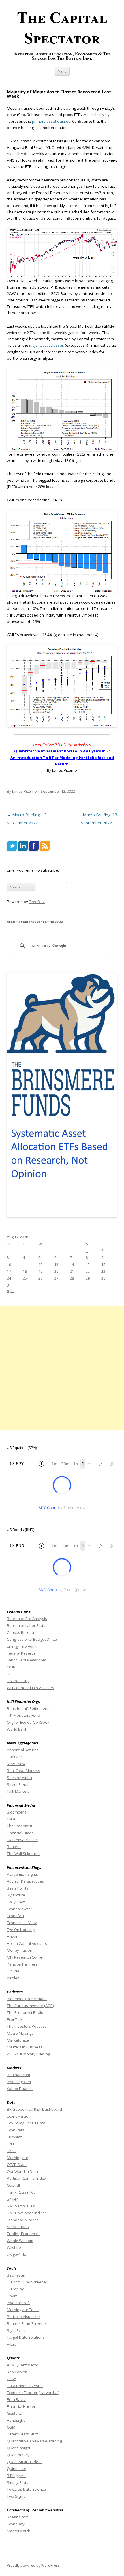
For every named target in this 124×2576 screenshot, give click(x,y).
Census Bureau (20, 1632)
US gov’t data (18, 2254)
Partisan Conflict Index (27, 2178)
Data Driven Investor (25, 2386)
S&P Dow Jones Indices (27, 2213)
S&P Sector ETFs (21, 2206)
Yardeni (14, 1978)
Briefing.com (18, 2517)
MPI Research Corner (25, 1957)
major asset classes (47, 345)
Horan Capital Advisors (27, 1943)
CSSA (12, 2379)
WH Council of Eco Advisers (31, 1688)
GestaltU (15, 2413)
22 (88, 1271)
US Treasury (18, 1681)
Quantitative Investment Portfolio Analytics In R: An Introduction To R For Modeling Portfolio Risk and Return (62, 757)
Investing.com (19, 2082)
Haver (12, 1936)
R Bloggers (17, 2476)
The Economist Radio (25, 2012)
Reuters (14, 1847)
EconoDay (16, 2524)
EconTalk (15, 2019)
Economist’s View (22, 1923)
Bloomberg (16, 1812)
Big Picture (16, 1895)
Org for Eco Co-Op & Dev (28, 1722)
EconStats (16, 2130)
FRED (11, 2144)
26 (40, 1278)
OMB (11, 1667)
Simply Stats (18, 2482)
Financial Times (20, 1833)
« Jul (11, 1290)
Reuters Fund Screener (27, 2323)
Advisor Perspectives (25, 1881)
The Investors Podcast (26, 2026)
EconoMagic (17, 2116)
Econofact (16, 1916)
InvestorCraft (18, 2303)
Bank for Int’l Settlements (29, 1708)
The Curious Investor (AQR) (30, 2006)
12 (40, 1264)
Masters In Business (25, 2047)
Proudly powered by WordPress (33, 2565)
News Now (16, 1764)
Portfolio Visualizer (24, 2317)
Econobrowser (20, 1909)
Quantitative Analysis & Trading (34, 2441)
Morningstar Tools (23, 2310)
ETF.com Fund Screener (27, 2282)
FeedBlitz (37, 902)
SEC (10, 1674)
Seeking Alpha (19, 1778)
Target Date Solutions (26, 2337)
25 (25, 1278)
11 (25, 1264)
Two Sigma (16, 2496)
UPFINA (13, 1971)
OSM (11, 2427)
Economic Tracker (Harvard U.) (33, 2393)
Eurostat (14, 2137)
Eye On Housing (21, 1930)
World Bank (17, 1729)
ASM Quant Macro (23, 2365)
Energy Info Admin (23, 1646)
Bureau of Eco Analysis (27, 1619)
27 (56, 1278)
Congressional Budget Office (32, 1639)
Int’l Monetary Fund (24, 1715)
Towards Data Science (26, 2489)
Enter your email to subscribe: (33, 870)
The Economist (20, 1826)
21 (72, 1271)
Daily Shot (16, 1902)
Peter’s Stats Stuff (22, 2434)
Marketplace (18, 2040)
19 (40, 1271)
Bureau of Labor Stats (26, 1625)
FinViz (12, 2296)
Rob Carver (17, 2372)
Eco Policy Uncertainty (26, 2123)
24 (9, 1278)
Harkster (15, 1757)
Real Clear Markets (24, 1771)
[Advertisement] (62, 1368)
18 (25, 1271)
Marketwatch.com (22, 1840)
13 (56, 1264)
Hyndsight (16, 2420)
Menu (62, 71)
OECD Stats (17, 2165)
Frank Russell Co (21, 2192)
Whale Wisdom (20, 2241)
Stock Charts (18, 2227)
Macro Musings (20, 2033)
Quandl (13, 2185)
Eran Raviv (17, 2399)
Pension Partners (22, 1964)
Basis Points (18, 1888)
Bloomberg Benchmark (27, 1999)
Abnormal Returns (23, 1750)
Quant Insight (19, 2448)
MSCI (11, 2151)
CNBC (12, 1819)
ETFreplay (16, 2289)
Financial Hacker (22, 2406)
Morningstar (18, 2158)
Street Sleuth (18, 1784)
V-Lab (12, 2344)
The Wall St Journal (23, 1854)
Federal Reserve (21, 1653)
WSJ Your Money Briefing (28, 2054)
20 (56, 1271)
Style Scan (16, 2330)
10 (9, 1264)
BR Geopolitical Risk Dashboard (34, 2109)
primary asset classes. (52, 121)
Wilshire (14, 2247)
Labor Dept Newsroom (27, 1660)
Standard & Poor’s (23, 2220)
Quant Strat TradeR (24, 2462)
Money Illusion (20, 1950)
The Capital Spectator (62, 27)
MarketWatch (19, 2531)
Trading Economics (23, 2234)
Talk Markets (18, 1791)
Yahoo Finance (20, 2089)
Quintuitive (16, 2469)
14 (72, 1264)
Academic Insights (22, 1874)
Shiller (12, 2199)
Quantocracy (19, 2455)
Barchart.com (18, 2075)
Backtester (16, 2275)
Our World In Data (22, 2171)
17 (9, 1271)
